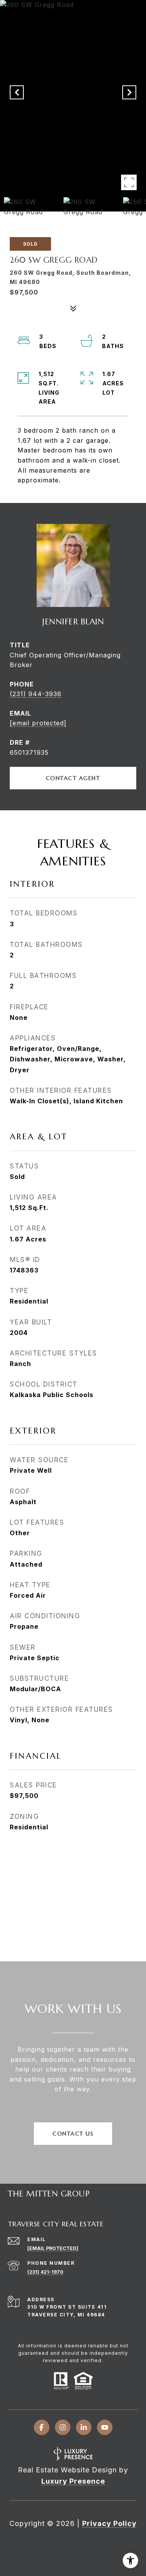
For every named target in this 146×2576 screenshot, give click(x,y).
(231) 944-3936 (36, 694)
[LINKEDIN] (84, 2427)
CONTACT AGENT (73, 778)
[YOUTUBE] (105, 2427)
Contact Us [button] (73, 2134)
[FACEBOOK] (42, 2427)
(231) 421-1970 (45, 2272)
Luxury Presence (73, 2481)
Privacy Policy (109, 2523)
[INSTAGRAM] (63, 2427)
